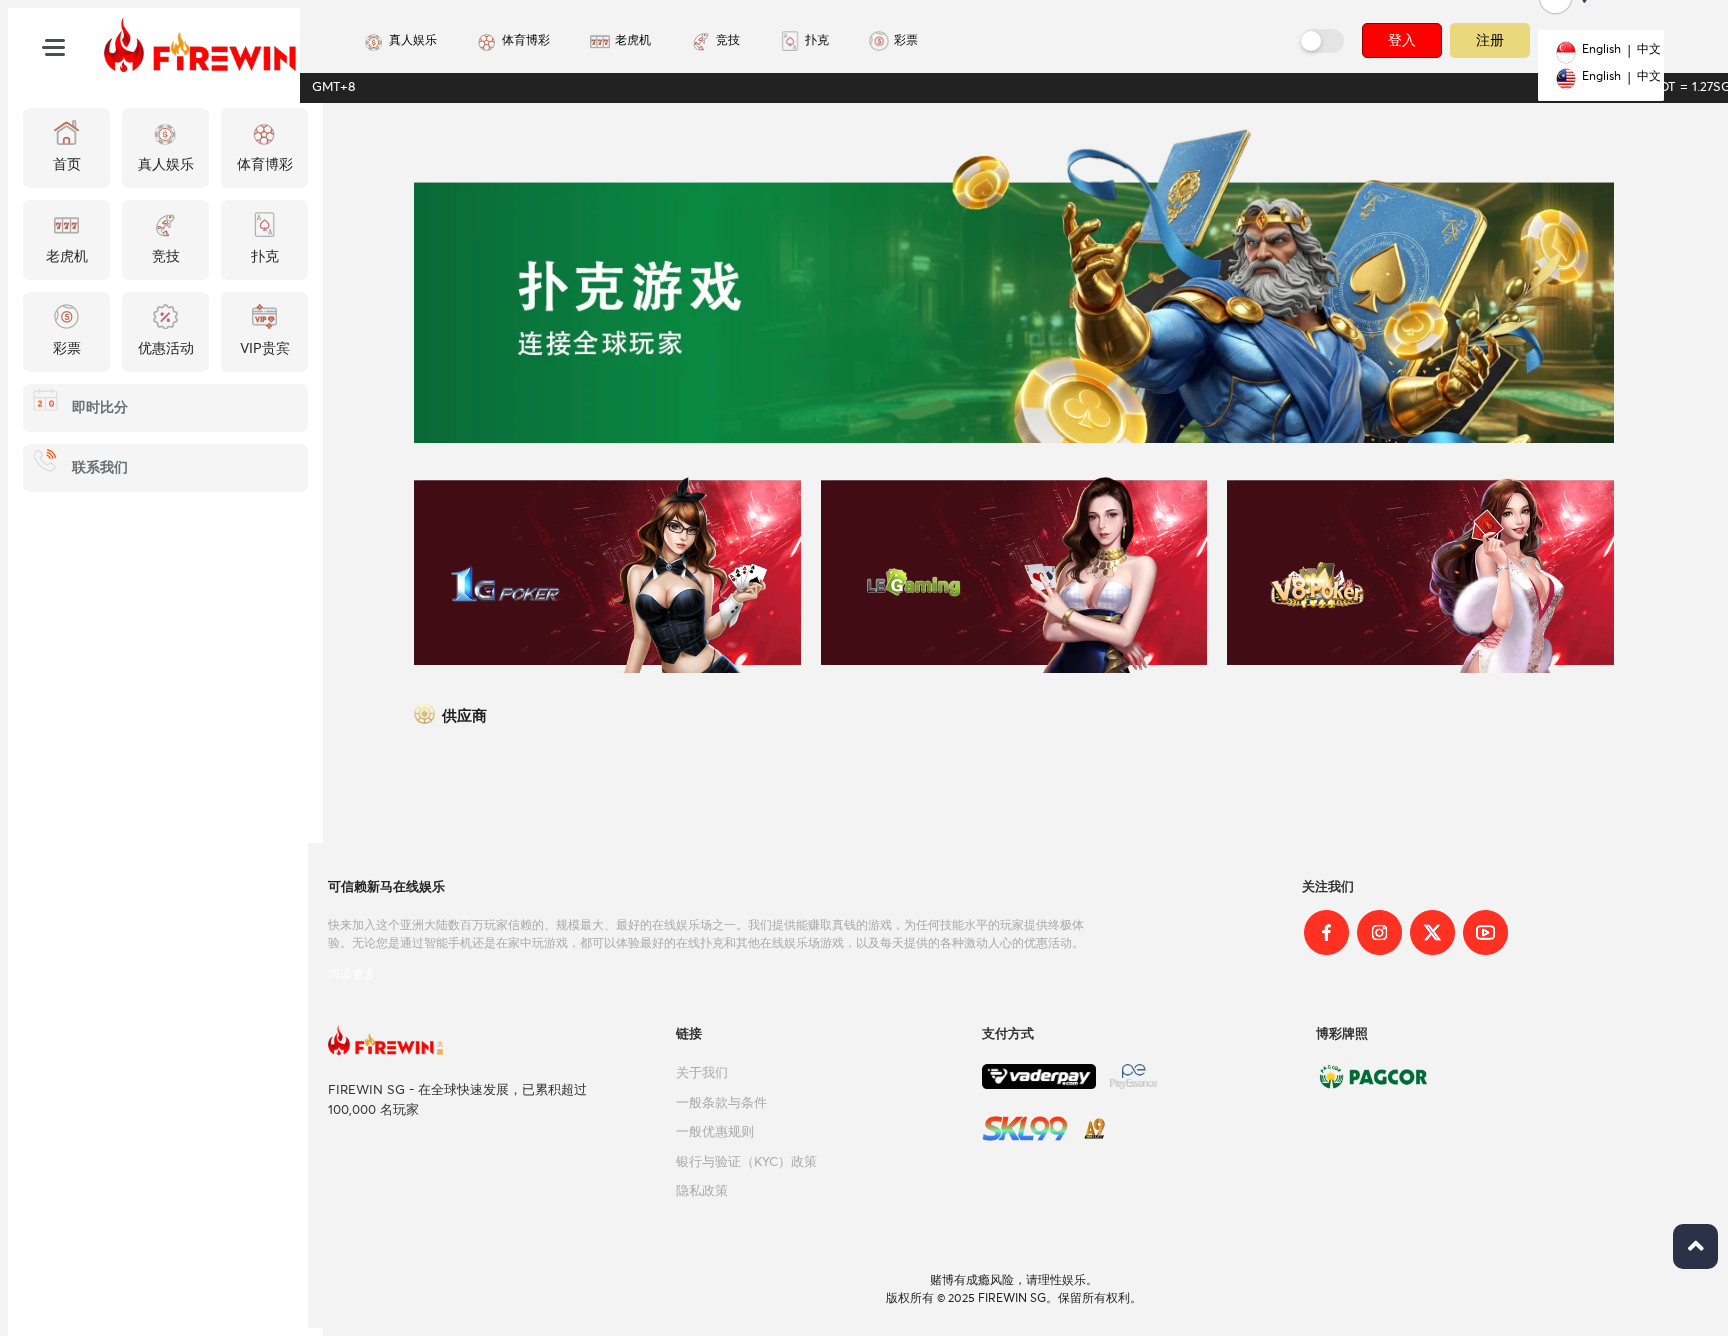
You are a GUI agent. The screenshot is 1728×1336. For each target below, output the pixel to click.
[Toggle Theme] (1322, 41)
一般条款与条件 (721, 1103)
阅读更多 (352, 974)
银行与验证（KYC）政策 (746, 1162)
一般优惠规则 (715, 1132)
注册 (1490, 39)
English (1601, 50)
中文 (1649, 50)
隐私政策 (702, 1191)
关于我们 (702, 1073)
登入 (1402, 40)
